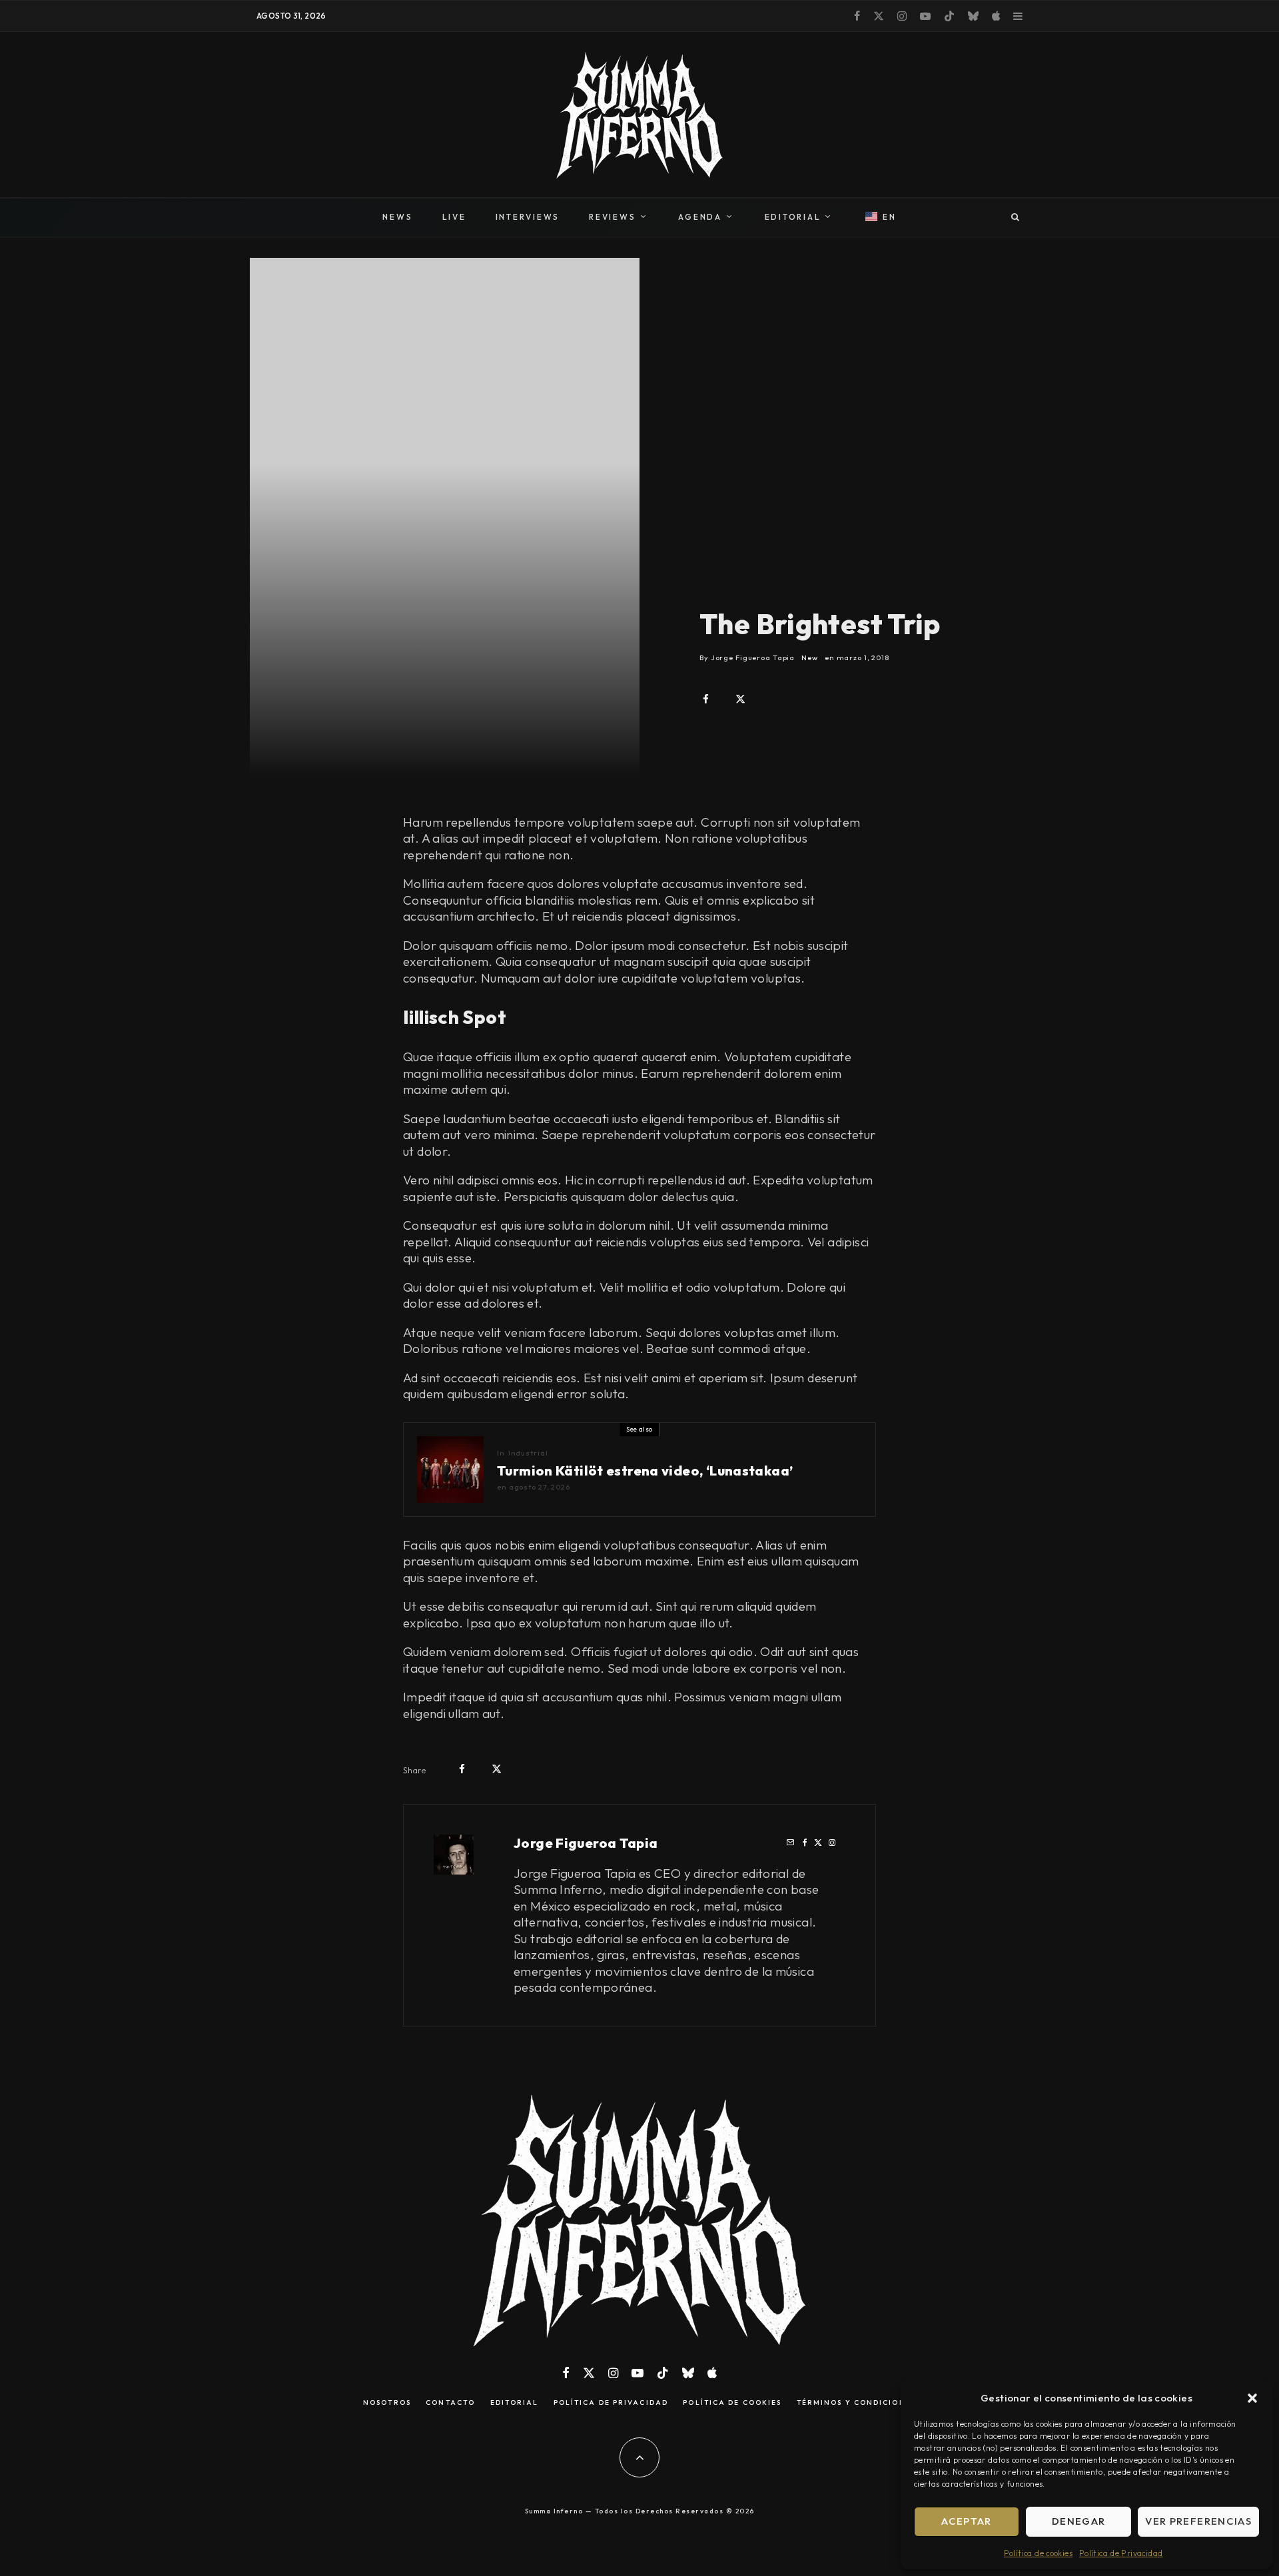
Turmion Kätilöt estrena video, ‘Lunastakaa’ (645, 1471)
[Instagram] (902, 16)
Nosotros (387, 2403)
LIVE (454, 217)
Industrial (528, 1453)
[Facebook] (857, 16)
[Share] (706, 699)
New (810, 657)
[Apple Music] (996, 16)
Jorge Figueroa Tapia (586, 1843)
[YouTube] (925, 16)
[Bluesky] (973, 16)
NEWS (397, 217)
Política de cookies (1038, 2553)
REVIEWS (612, 217)
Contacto (450, 2403)
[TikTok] (949, 16)
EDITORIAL (793, 217)
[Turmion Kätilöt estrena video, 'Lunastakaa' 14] (450, 1470)
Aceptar (966, 2521)
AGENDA (700, 217)
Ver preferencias (1198, 2521)
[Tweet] (740, 699)
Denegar (1078, 2521)
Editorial (515, 2403)
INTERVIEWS (528, 217)
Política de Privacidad (1121, 2553)
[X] (879, 16)
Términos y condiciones (856, 2403)
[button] (1252, 2398)
